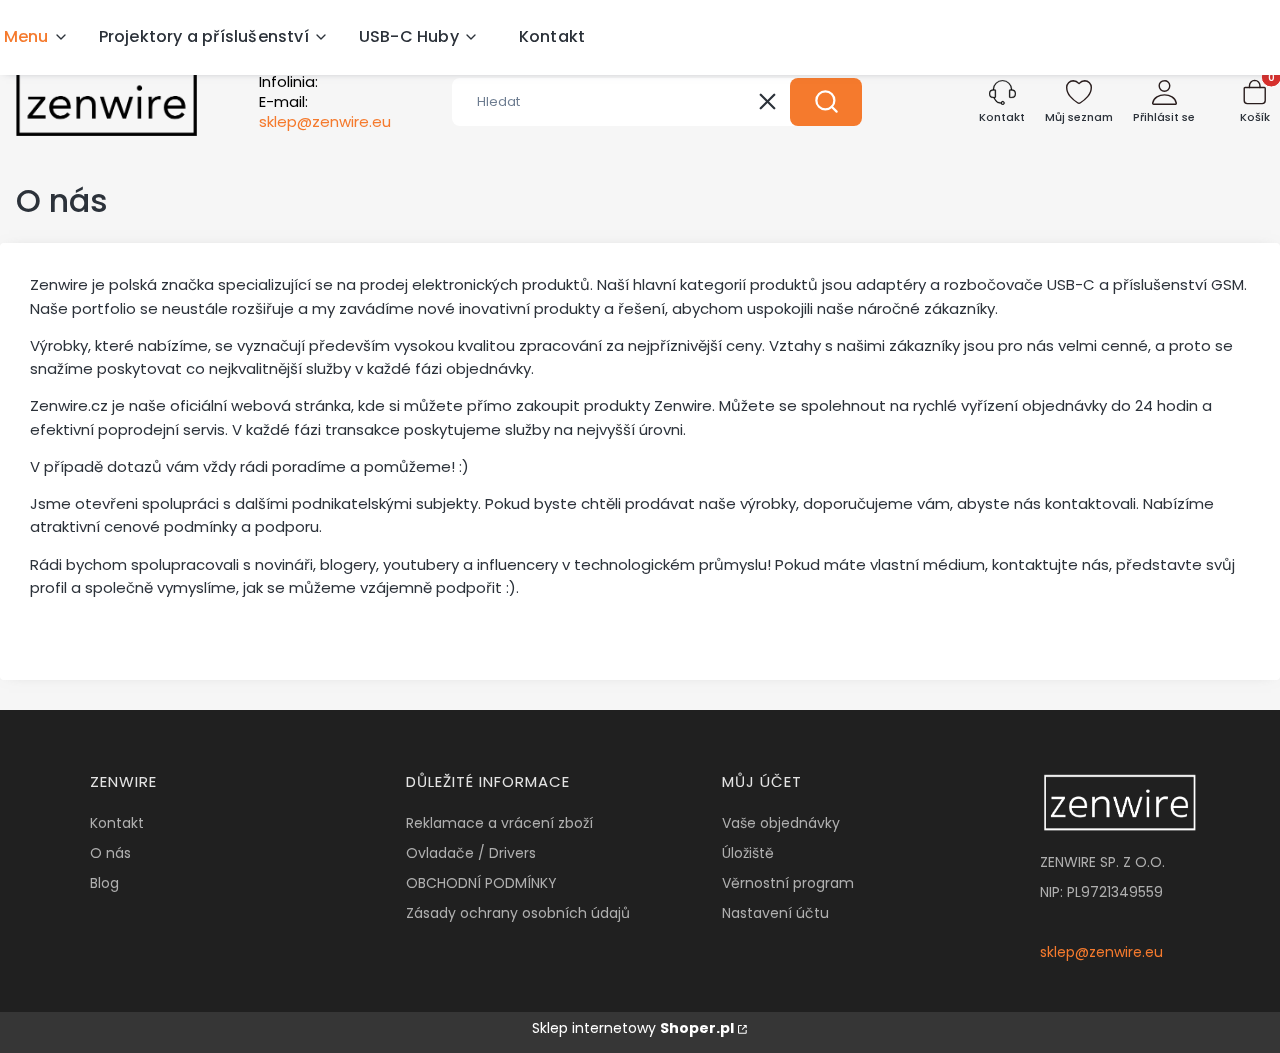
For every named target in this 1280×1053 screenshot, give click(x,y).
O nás (110, 853)
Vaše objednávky (781, 823)
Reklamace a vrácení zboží (499, 823)
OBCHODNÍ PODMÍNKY (481, 883)
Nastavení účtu (775, 913)
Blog (104, 883)
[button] (826, 102)
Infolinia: (288, 82)
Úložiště (748, 853)
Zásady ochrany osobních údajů (518, 913)
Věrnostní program (788, 883)
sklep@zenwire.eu (1101, 952)
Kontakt (117, 823)
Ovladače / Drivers (471, 853)
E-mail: (325, 112)
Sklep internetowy (633, 1028)
